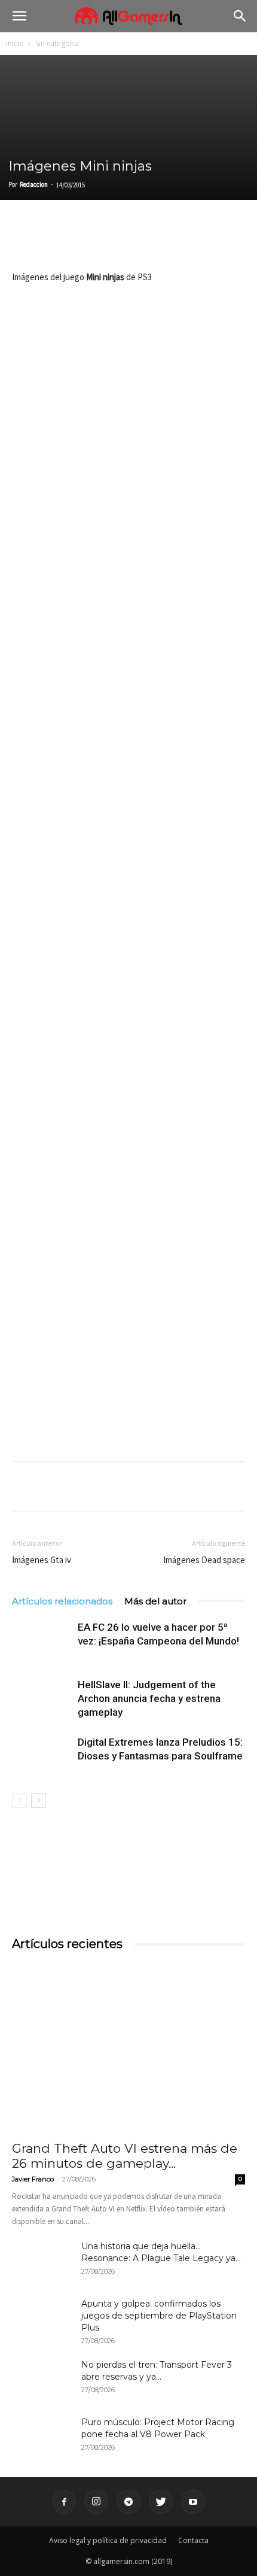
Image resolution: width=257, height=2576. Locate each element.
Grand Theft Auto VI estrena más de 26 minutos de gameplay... (125, 2156)
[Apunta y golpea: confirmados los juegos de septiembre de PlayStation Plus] (42, 2319)
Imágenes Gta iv (42, 1560)
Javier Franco (33, 2179)
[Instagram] (96, 2502)
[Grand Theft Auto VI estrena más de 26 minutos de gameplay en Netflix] (128, 2048)
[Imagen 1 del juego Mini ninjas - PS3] (128, 510)
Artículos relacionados (62, 1601)
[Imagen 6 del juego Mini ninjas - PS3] (128, 1229)
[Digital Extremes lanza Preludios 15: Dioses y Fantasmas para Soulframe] (42, 1756)
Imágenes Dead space (204, 1560)
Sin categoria (57, 43)
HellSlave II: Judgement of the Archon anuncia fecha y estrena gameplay (149, 1698)
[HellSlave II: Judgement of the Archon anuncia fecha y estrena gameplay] (42, 1699)
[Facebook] (24, 241)
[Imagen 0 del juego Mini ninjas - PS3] (128, 366)
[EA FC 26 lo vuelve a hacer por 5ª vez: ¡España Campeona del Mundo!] (42, 1641)
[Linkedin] (79, 241)
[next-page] (39, 1800)
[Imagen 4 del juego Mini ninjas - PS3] (128, 941)
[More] (162, 241)
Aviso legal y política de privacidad (108, 2540)
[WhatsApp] (106, 241)
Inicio (15, 43)
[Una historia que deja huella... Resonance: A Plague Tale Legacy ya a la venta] (42, 2261)
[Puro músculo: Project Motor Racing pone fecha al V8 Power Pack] (42, 2437)
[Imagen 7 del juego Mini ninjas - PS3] (128, 1374)
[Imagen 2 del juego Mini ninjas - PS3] (128, 654)
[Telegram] (134, 241)
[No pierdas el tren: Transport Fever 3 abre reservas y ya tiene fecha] (42, 2380)
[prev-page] (19, 1800)
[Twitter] (51, 241)
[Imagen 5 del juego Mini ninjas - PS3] (128, 1086)
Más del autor (155, 1601)
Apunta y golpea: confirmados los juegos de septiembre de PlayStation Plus (159, 2316)
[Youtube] (193, 2502)
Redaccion (34, 184)
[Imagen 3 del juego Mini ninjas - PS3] (128, 798)
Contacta (193, 2540)
